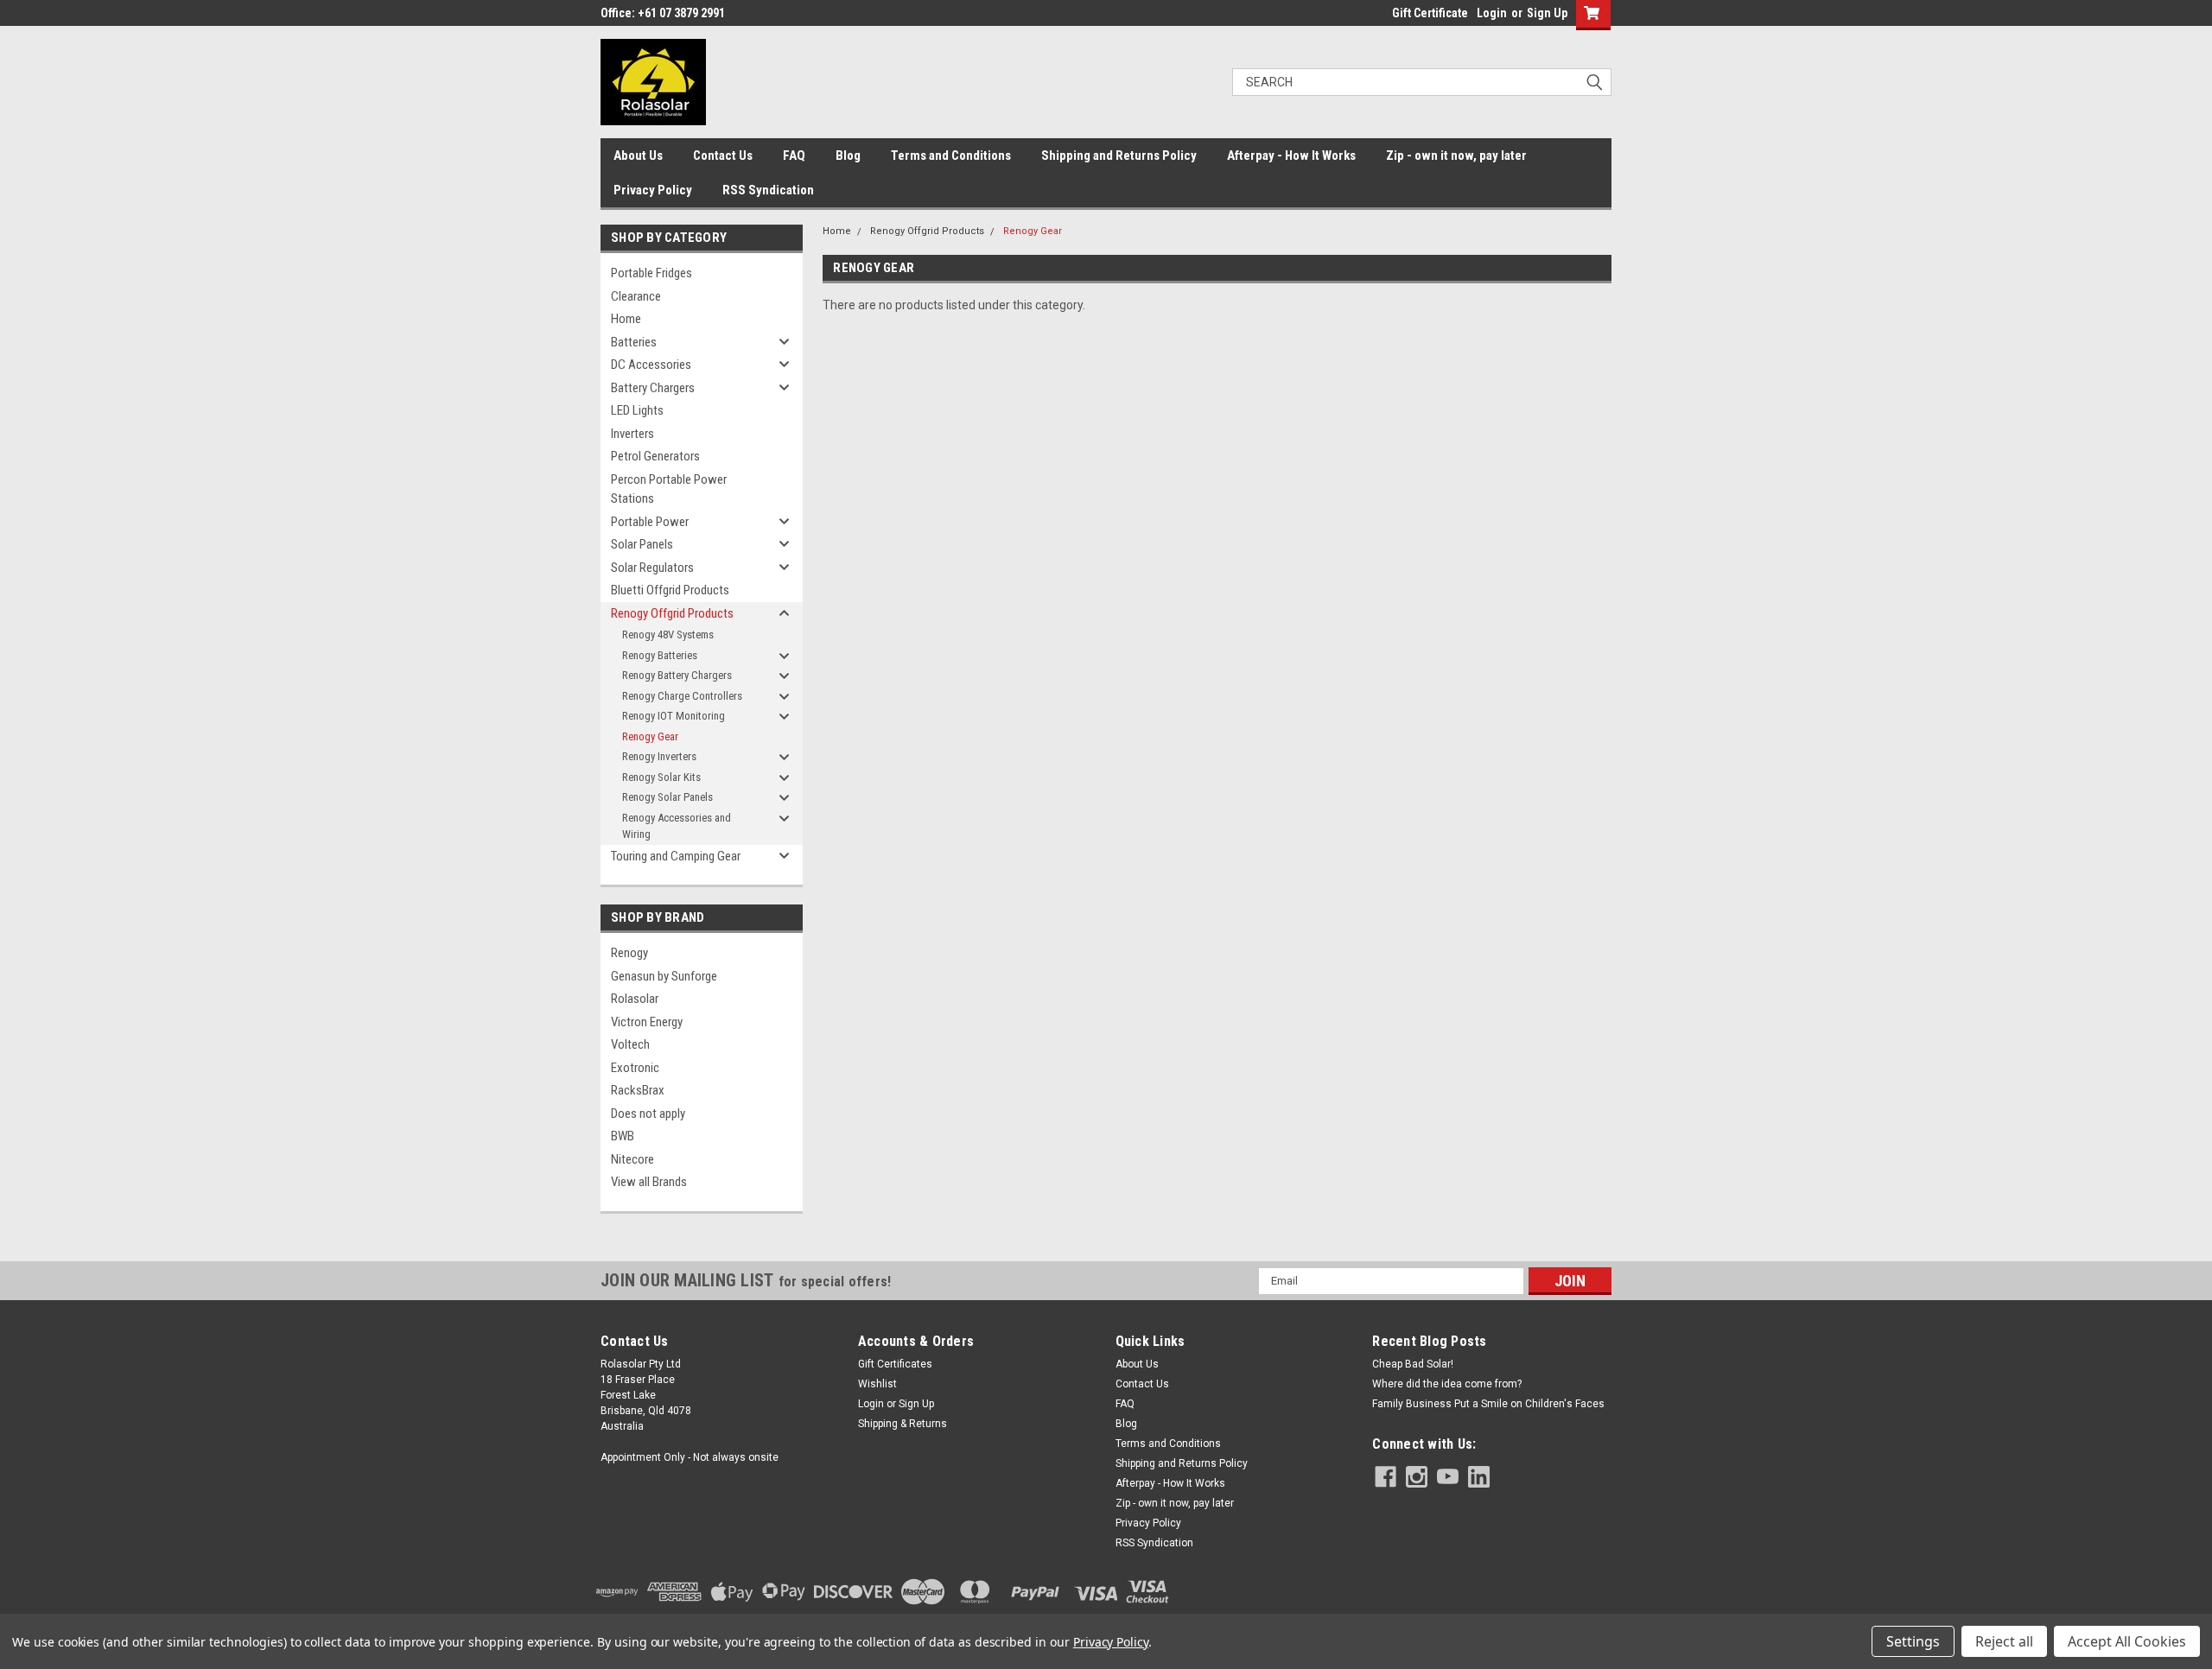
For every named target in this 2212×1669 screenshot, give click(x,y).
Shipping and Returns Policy (1119, 155)
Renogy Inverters (659, 756)
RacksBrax (638, 1090)
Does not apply (648, 1114)
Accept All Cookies (2127, 1641)
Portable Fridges (652, 273)
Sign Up (1547, 13)
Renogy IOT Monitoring (674, 716)
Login (1492, 13)
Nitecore (632, 1159)
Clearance (636, 296)
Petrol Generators (655, 456)
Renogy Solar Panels (667, 797)
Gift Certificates (895, 1364)
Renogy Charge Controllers (682, 696)
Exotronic (635, 1068)
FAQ (794, 155)
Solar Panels (642, 544)
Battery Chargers (653, 388)
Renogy (629, 953)
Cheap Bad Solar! (1413, 1364)
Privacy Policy (653, 190)
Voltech (630, 1044)
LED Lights (637, 410)
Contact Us (723, 155)
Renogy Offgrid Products (672, 613)
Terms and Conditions (951, 155)
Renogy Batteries (660, 655)
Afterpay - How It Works (1291, 155)
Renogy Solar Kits (661, 777)
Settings (1913, 1641)
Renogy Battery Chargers (677, 675)
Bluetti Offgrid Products (670, 590)
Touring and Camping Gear (676, 856)
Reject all (2004, 1641)
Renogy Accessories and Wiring (677, 826)
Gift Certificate (1430, 13)
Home (626, 319)
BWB (623, 1136)
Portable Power (650, 522)
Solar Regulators (652, 568)
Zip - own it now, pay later (1456, 155)
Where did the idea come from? (1447, 1384)
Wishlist (877, 1384)
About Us (638, 155)
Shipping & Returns (903, 1424)
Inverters (632, 434)
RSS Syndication (768, 190)
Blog (848, 155)
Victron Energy (647, 1022)
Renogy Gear (650, 736)
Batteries (634, 342)
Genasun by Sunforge (664, 976)
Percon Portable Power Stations (669, 489)
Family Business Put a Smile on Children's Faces (1488, 1404)
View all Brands (649, 1182)
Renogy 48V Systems (668, 635)
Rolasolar (635, 999)
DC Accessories (651, 365)
